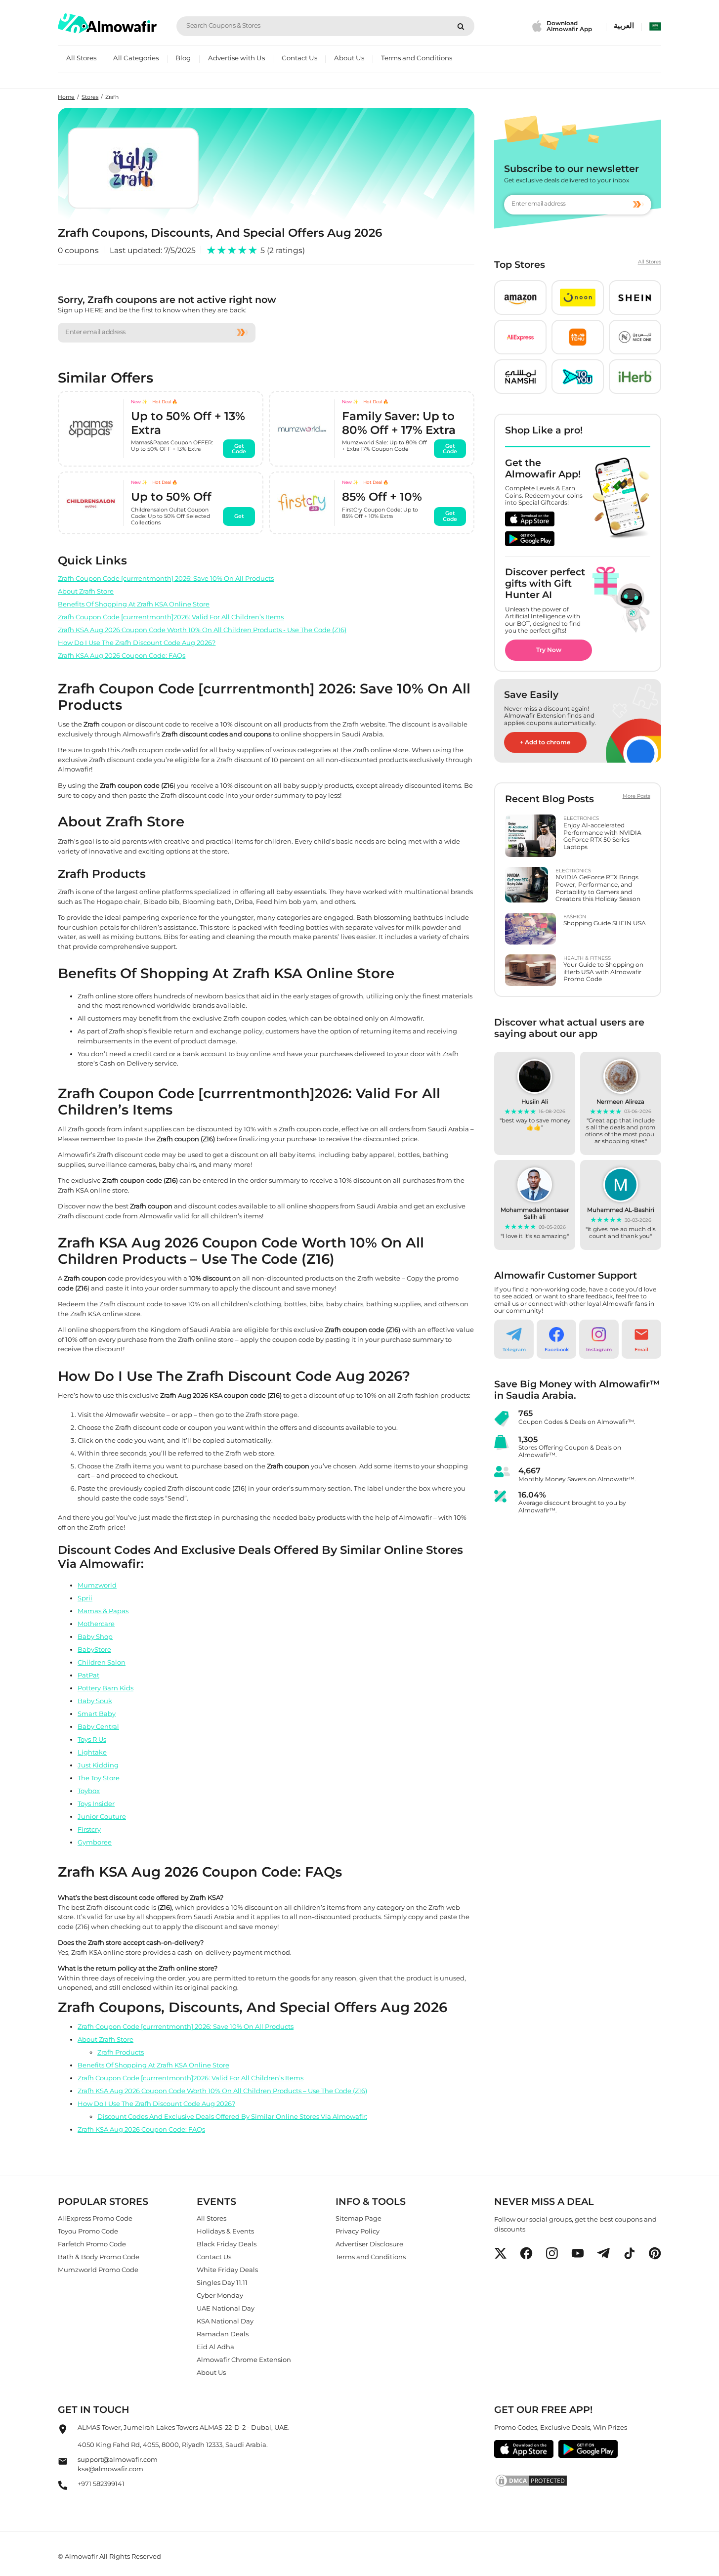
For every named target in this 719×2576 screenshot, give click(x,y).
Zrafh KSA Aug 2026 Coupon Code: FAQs (122, 655)
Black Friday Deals (227, 2244)
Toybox (89, 1791)
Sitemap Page (359, 2218)
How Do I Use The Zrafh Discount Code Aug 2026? (137, 643)
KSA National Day (225, 2321)
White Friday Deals (227, 2270)
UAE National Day (226, 2308)
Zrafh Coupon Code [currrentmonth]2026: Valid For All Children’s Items (171, 617)
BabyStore (94, 1649)
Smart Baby (97, 1714)
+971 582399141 (101, 2484)
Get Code (239, 449)
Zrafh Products (121, 2052)
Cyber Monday (220, 2295)
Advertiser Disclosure (369, 2244)
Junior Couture (102, 1816)
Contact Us (299, 58)
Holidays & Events (225, 2231)
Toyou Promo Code (88, 2231)
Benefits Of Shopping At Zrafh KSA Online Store (134, 604)
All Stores (81, 58)
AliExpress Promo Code (95, 2218)
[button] (520, 298)
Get (239, 516)
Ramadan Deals (223, 2334)
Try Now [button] (549, 650)
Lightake (92, 1752)
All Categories (136, 58)
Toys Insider (96, 1803)
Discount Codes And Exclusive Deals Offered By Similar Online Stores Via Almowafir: (232, 2116)
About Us (349, 58)
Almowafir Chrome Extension (244, 2360)
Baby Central (98, 1726)
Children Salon (102, 1662)
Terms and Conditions (417, 58)
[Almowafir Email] (63, 2464)
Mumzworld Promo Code (98, 2270)
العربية (624, 26)
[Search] (461, 26)
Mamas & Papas (103, 1611)
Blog (183, 58)
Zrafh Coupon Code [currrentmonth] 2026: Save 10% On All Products (166, 578)
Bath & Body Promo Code (99, 2257)
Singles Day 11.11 (222, 2282)
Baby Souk (95, 1701)
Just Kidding (98, 1765)
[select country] (655, 26)
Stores (90, 97)
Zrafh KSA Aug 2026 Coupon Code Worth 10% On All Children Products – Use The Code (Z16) (222, 2091)
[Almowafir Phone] (63, 2488)
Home (66, 97)
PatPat (88, 1675)
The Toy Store (99, 1778)
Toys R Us (92, 1739)
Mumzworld (97, 1585)
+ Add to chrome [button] (545, 742)
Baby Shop (95, 1636)
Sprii (85, 1598)
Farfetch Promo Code (92, 2244)
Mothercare (96, 1624)
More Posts (636, 796)
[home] (107, 23)
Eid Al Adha (215, 2347)
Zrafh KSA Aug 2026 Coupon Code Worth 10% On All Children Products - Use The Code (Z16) (202, 630)
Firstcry (89, 1829)
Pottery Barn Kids (106, 1688)
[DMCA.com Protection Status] (577, 2481)
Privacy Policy (358, 2231)
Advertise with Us (236, 58)
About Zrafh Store (86, 591)
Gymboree (95, 1842)
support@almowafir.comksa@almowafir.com (118, 2464)
